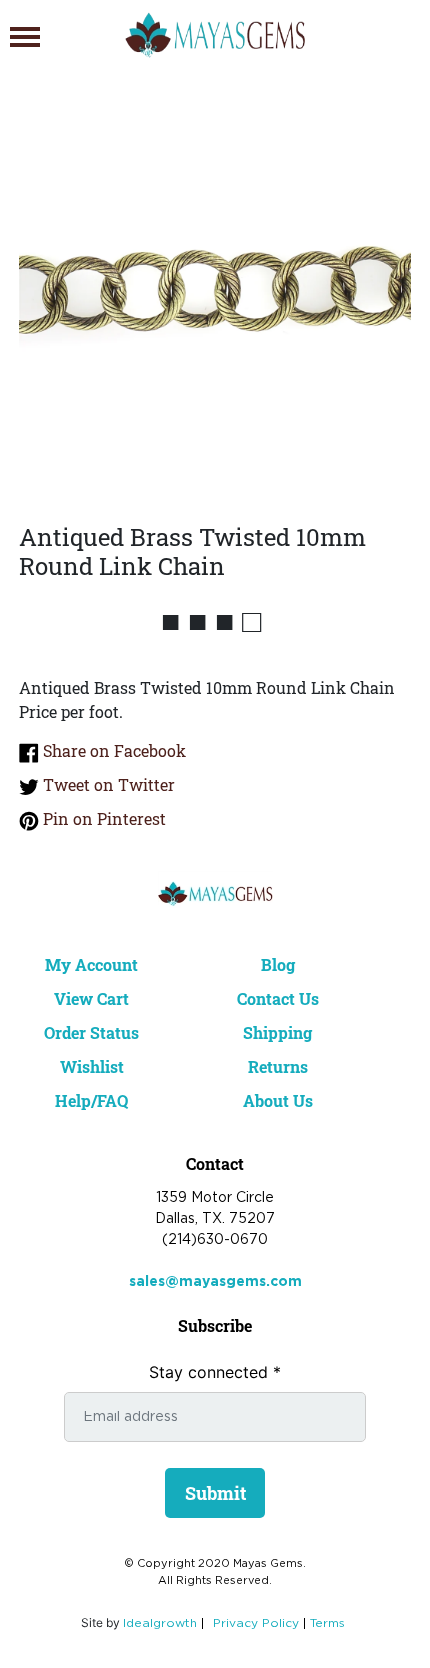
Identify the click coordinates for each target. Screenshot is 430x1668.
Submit (215, 1493)
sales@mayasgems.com (215, 1282)
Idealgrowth (160, 1623)
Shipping (277, 1032)
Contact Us (278, 998)
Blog (278, 964)
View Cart (91, 998)
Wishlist (92, 1066)
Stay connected (215, 1372)
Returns (278, 1066)
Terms (327, 1623)
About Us (278, 1100)
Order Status (91, 1032)
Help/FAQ (91, 1100)
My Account (91, 964)
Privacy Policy (256, 1623)
